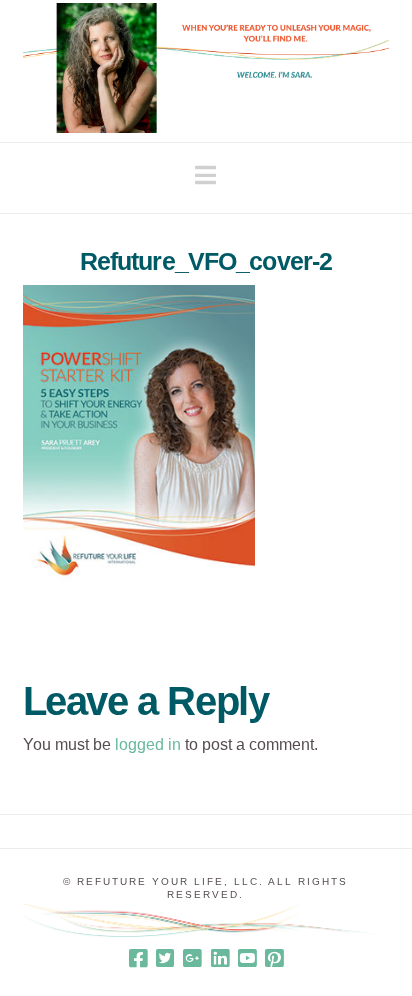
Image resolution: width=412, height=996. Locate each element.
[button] (205, 175)
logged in (148, 744)
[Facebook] (138, 958)
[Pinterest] (274, 958)
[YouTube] (247, 958)
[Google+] (192, 958)
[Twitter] (165, 958)
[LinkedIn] (220, 958)
